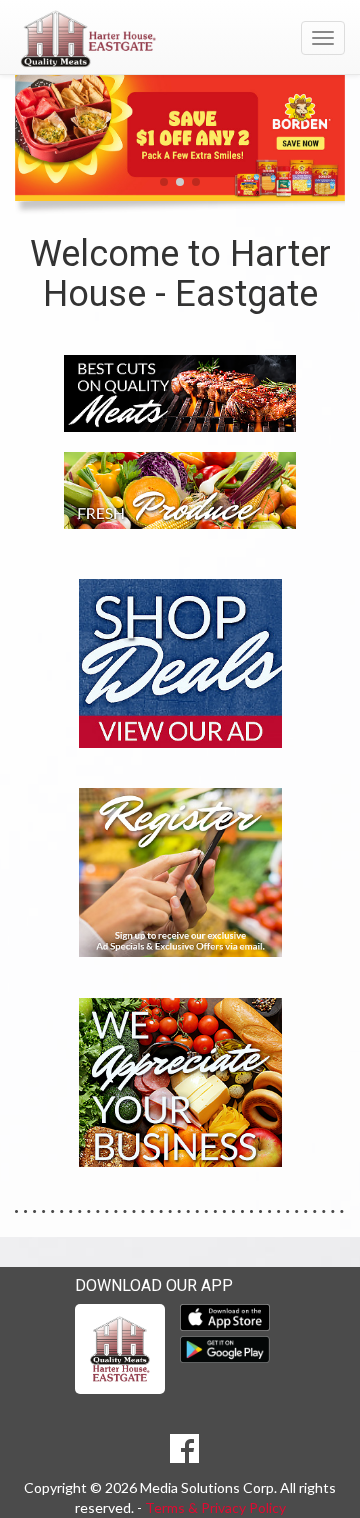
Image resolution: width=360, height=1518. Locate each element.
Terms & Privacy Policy (215, 1507)
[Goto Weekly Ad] (180, 661)
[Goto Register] (180, 871)
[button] (164, 182)
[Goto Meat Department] (180, 391)
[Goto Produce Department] (180, 488)
